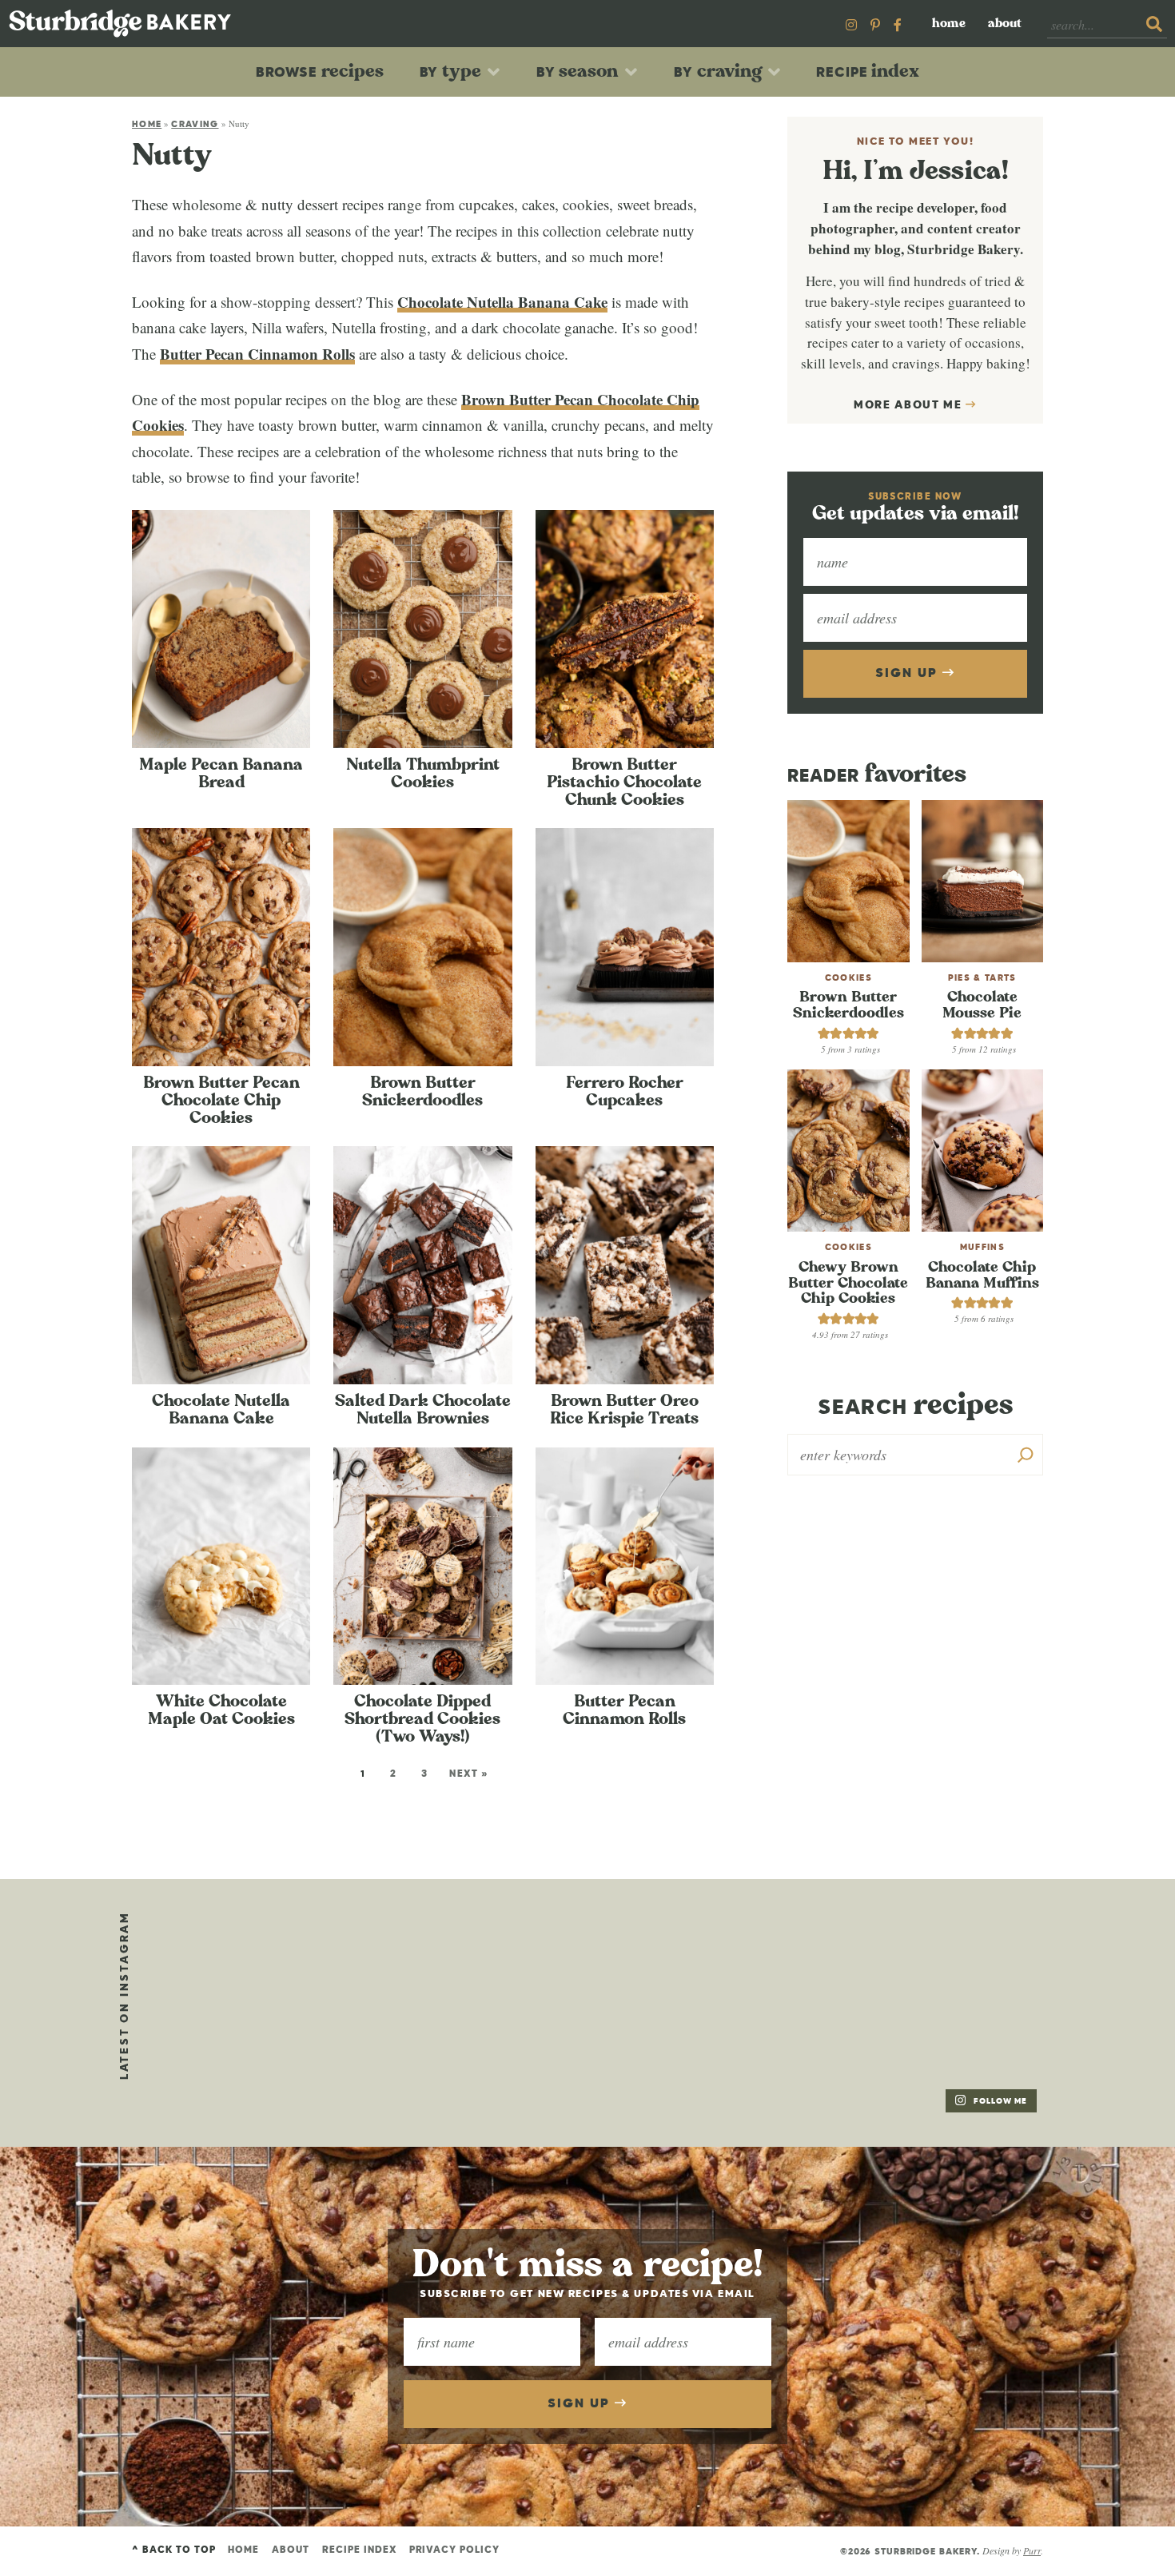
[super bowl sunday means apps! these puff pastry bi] (959, 1958)
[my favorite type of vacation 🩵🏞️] (591, 1958)
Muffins (982, 1247)
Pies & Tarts (982, 978)
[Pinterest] (875, 24)
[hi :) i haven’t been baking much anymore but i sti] (775, 1958)
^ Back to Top (173, 2550)
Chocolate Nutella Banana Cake (502, 302)
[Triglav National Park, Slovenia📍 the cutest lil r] (224, 1958)
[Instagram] (851, 24)
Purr (1032, 2550)
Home (949, 24)
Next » (469, 1774)
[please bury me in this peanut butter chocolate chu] (224, 2068)
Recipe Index (359, 2550)
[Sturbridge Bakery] (120, 24)
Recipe (868, 71)
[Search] (1026, 1455)
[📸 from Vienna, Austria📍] (408, 1958)
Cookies (848, 978)
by (451, 71)
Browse (320, 71)
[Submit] (1154, 25)
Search (915, 1405)
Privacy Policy (454, 2550)
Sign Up (908, 674)
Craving (195, 124)
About (1005, 24)
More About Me (910, 405)
